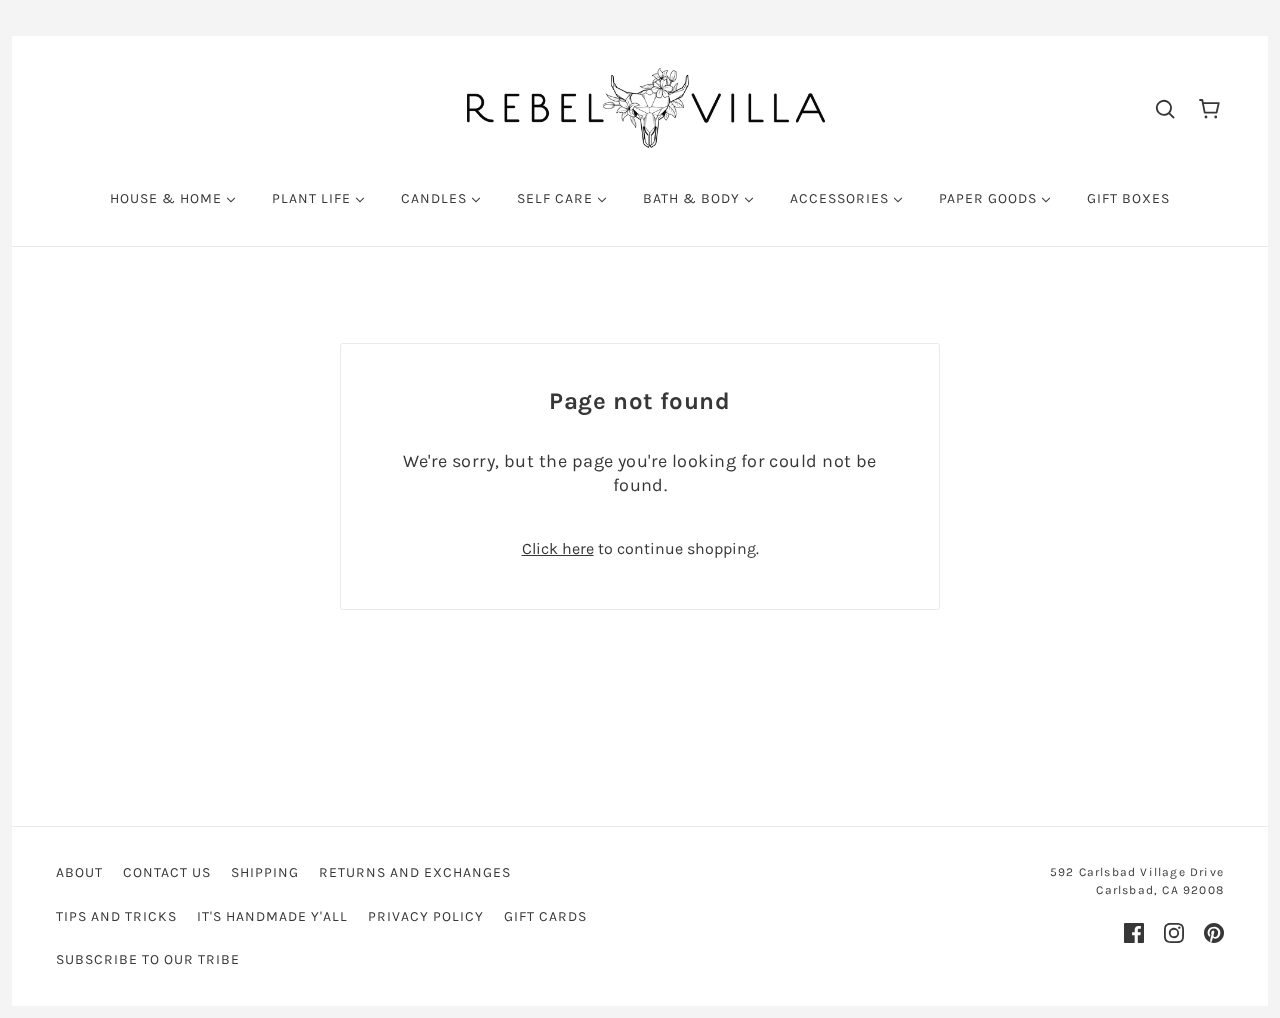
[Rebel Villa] (646, 106)
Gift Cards (545, 916)
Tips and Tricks (116, 916)
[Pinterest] (1214, 933)
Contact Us (167, 872)
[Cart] (1209, 107)
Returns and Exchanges (415, 872)
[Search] (1165, 108)
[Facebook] (1134, 933)
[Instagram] (1174, 933)
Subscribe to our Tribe (148, 959)
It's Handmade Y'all (272, 916)
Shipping (265, 872)
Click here (558, 548)
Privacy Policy (426, 916)
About (79, 872)
